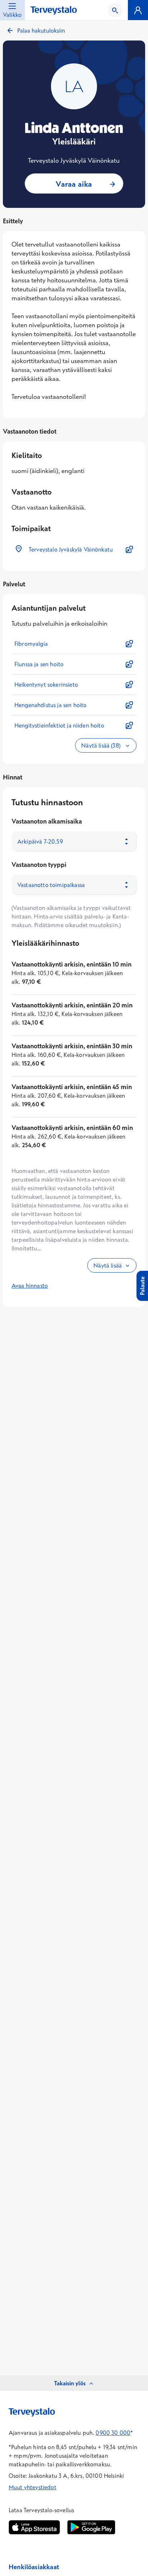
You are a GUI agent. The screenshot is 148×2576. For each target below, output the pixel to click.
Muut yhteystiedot (33, 2487)
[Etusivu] (54, 11)
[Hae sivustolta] (115, 10)
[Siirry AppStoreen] (34, 2527)
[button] (74, 549)
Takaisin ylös (70, 2383)
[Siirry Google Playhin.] (91, 2527)
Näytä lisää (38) (101, 745)
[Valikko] (138, 10)
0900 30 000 (113, 2433)
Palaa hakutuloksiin (41, 30)
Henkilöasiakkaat (34, 2567)
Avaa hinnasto (30, 1285)
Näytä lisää (108, 1265)
